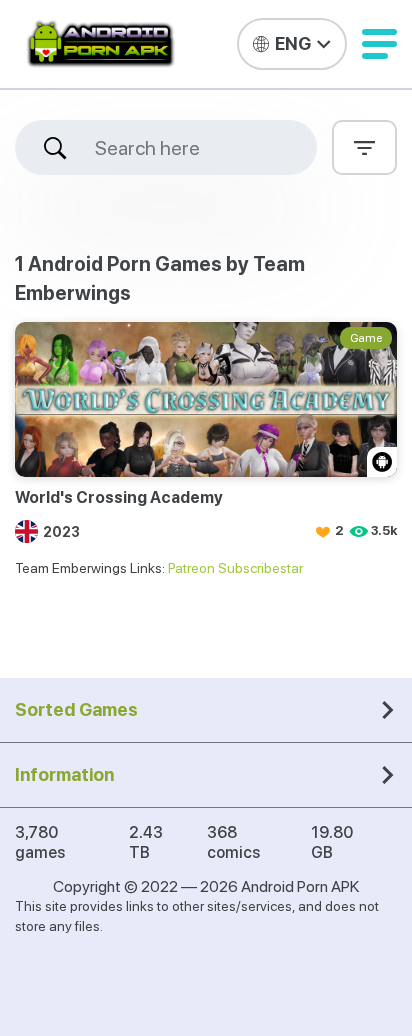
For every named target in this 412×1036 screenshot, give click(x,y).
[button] (379, 44)
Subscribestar (260, 568)
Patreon (191, 568)
